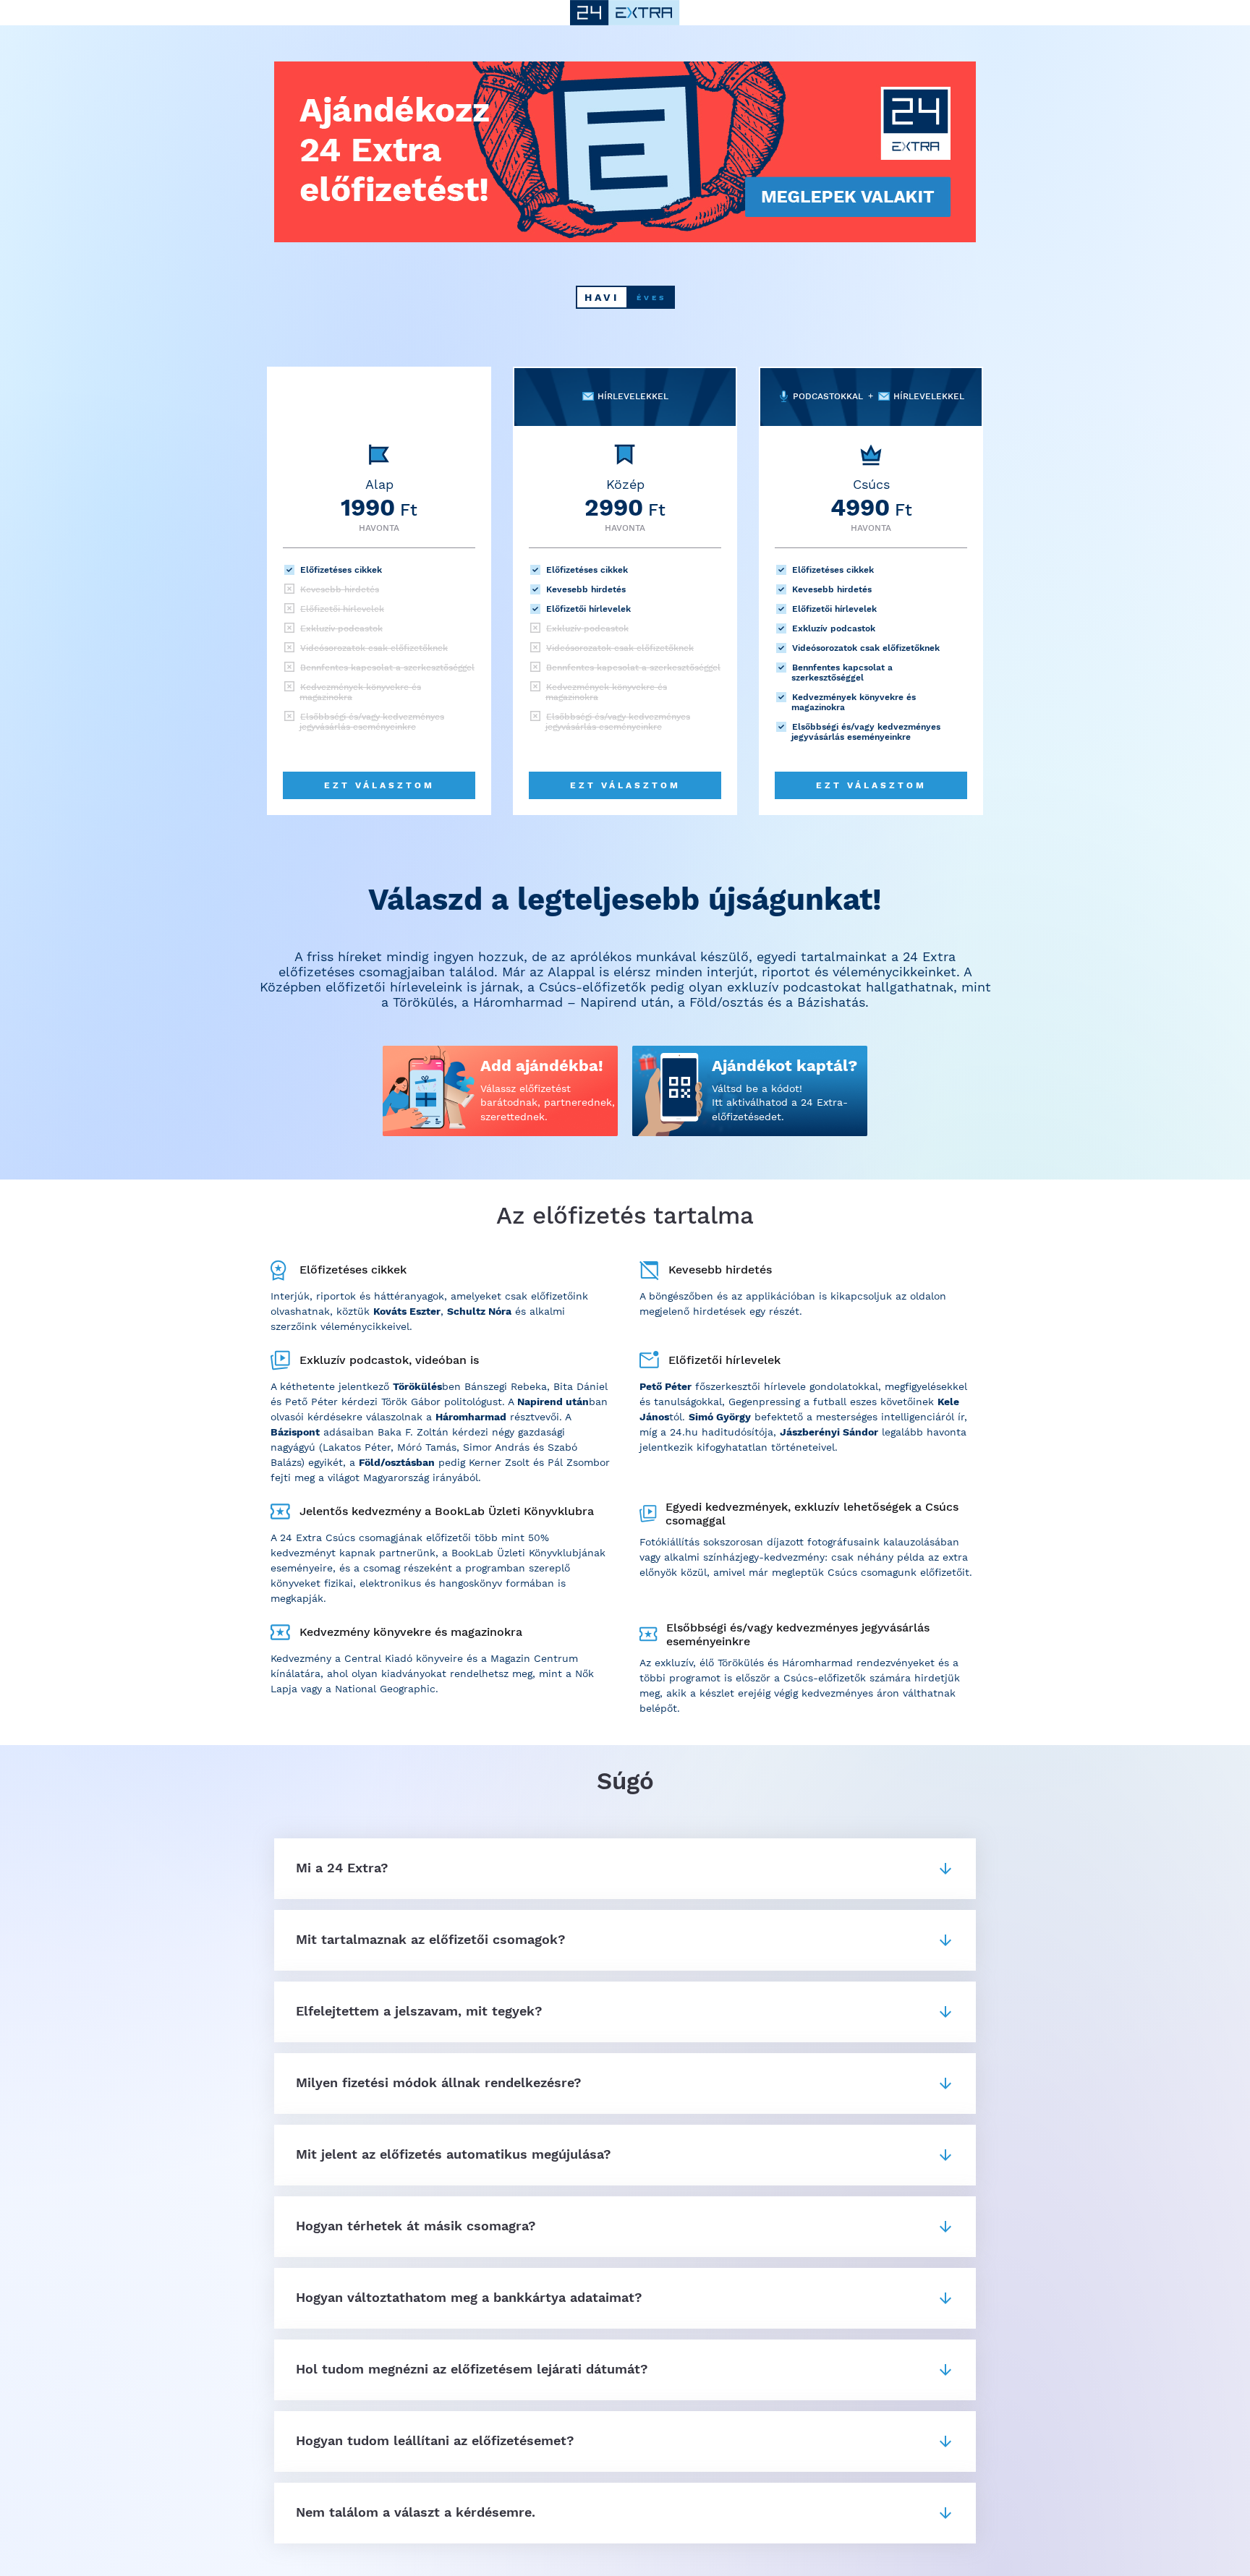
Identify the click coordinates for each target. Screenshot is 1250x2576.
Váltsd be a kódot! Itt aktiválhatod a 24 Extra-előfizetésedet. (780, 1103)
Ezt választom (379, 785)
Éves (651, 298)
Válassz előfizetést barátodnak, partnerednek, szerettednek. (548, 1103)
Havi (602, 297)
